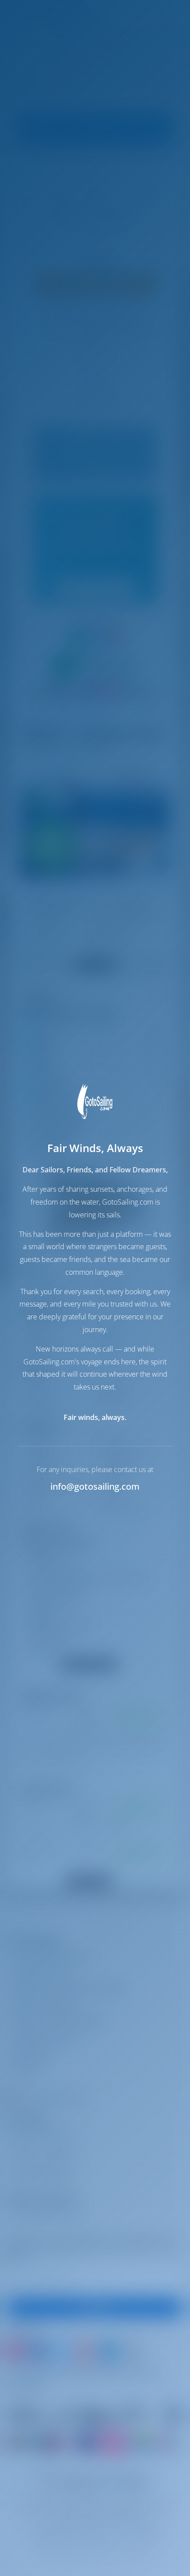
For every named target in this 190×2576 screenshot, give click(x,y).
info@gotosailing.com (95, 1486)
